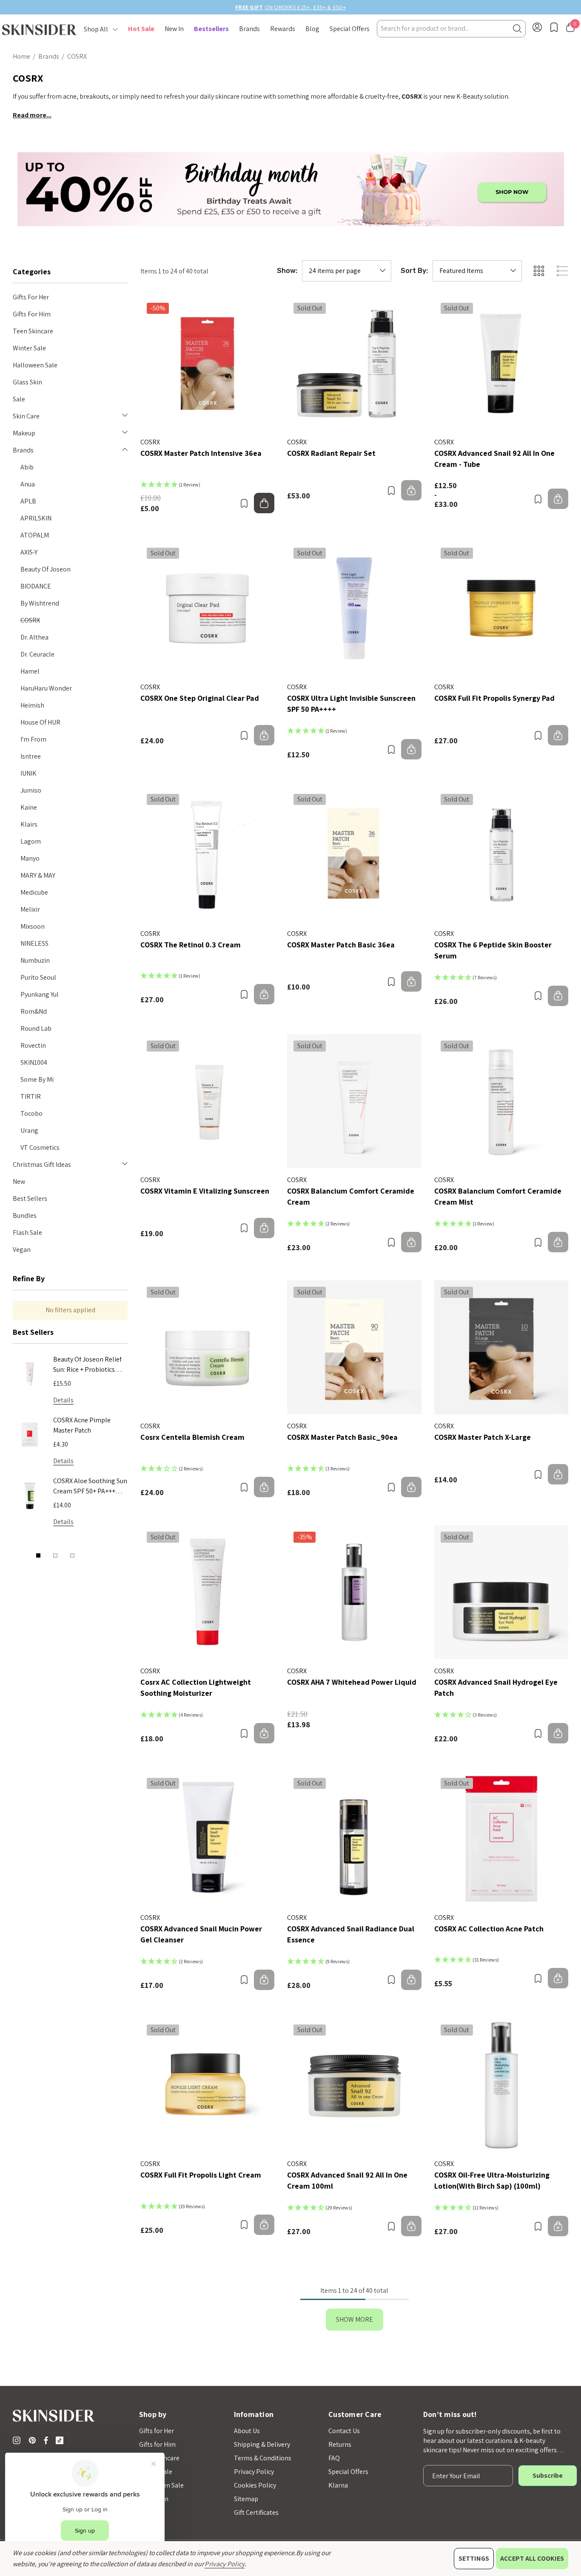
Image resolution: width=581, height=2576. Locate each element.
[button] (291, 189)
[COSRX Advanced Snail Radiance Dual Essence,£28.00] (354, 1838)
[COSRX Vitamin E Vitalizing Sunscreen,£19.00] (207, 1101)
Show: (287, 271)
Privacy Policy (225, 2564)
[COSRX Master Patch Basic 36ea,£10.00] (354, 854)
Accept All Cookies (532, 2558)
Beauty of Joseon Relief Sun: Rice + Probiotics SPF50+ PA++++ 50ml (87, 1365)
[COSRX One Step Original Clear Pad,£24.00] (207, 608)
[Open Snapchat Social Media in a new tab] (61, 2440)
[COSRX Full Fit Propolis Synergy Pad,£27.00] (501, 608)
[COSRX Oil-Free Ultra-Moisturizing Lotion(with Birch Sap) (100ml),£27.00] (501, 2085)
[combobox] (451, 29)
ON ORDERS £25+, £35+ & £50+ (290, 7)
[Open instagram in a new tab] (18, 2440)
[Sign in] (537, 29)
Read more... (32, 115)
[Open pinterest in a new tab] (34, 2440)
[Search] (517, 29)
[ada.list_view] (562, 271)
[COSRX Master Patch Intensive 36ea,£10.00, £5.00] (207, 363)
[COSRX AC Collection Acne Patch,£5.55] (501, 1838)
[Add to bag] (264, 503)
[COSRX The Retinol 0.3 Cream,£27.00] (207, 854)
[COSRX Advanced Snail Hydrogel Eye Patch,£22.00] (501, 1592)
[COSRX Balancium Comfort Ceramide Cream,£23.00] (354, 1101)
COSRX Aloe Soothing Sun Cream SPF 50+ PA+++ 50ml (90, 1487)
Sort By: (414, 271)
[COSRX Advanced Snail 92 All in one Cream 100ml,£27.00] (354, 2085)
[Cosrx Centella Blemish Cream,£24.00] (207, 1347)
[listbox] (477, 271)
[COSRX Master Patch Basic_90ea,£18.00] (354, 1347)
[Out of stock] (411, 490)
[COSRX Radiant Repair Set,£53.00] (354, 363)
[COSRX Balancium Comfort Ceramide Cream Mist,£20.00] (501, 1101)
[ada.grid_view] (538, 271)
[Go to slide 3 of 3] (72, 1555)
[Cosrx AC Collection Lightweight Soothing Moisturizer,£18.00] (207, 1592)
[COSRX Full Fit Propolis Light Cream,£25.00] (207, 2085)
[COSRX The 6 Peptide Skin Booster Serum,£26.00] (501, 854)
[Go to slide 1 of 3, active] (38, 1555)
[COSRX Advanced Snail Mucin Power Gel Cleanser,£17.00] (207, 1838)
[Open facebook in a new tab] (46, 2440)
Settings (474, 2558)
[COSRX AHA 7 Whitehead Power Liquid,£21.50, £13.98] (354, 1592)
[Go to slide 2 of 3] (55, 1555)
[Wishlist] (244, 503)
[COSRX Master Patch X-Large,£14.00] (501, 1347)
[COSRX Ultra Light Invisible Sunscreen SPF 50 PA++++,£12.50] (354, 608)
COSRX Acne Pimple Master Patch (82, 1425)
